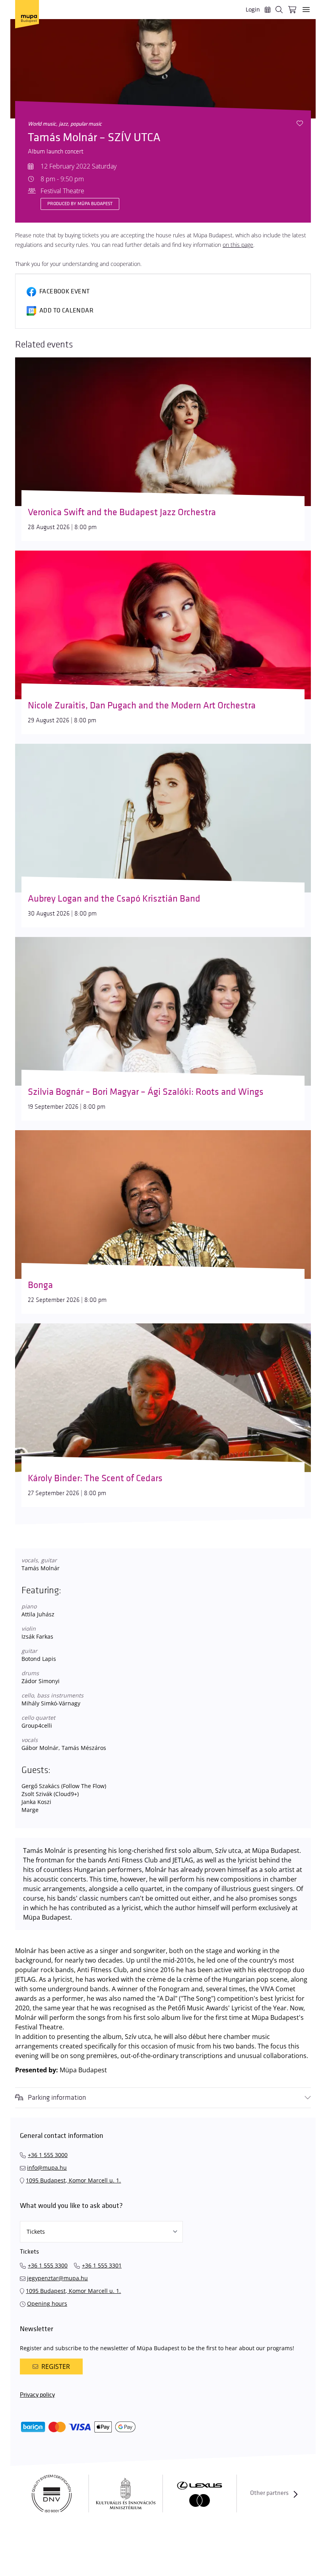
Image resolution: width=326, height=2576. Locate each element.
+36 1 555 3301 (102, 2265)
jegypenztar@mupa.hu (57, 2278)
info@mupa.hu (47, 2168)
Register (56, 2367)
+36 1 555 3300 (48, 2265)
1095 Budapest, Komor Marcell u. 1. (73, 2180)
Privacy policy (37, 2395)
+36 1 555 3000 (48, 2155)
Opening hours (47, 2303)
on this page (238, 245)
